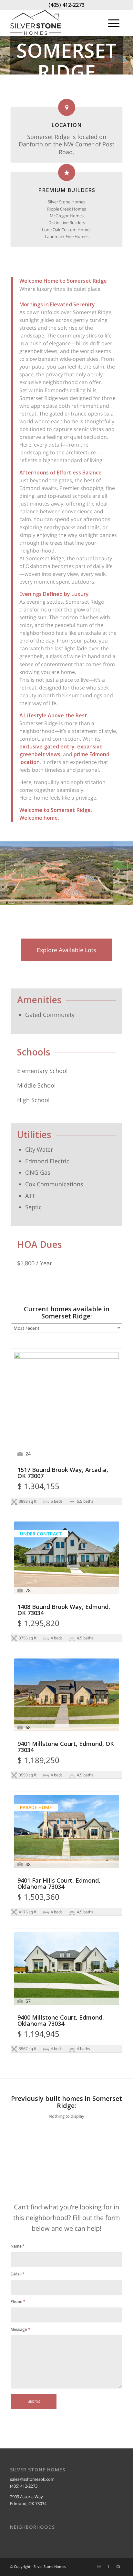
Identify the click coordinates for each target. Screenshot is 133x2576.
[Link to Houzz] (118, 2567)
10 (90, 897)
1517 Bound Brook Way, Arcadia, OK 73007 (63, 1473)
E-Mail (18, 2274)
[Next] (118, 871)
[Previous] (15, 871)
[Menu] (114, 23)
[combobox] (66, 1328)
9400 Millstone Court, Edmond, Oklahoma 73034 (61, 2021)
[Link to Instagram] (99, 2567)
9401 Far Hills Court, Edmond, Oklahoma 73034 (59, 1884)
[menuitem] (114, 23)
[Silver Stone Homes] (55, 23)
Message (20, 2329)
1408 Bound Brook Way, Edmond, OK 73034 (64, 1610)
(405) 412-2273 (66, 5)
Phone (18, 2302)
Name (18, 2246)
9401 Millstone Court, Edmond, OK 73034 (66, 1747)
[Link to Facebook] (108, 2567)
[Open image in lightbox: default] (126, 903)
